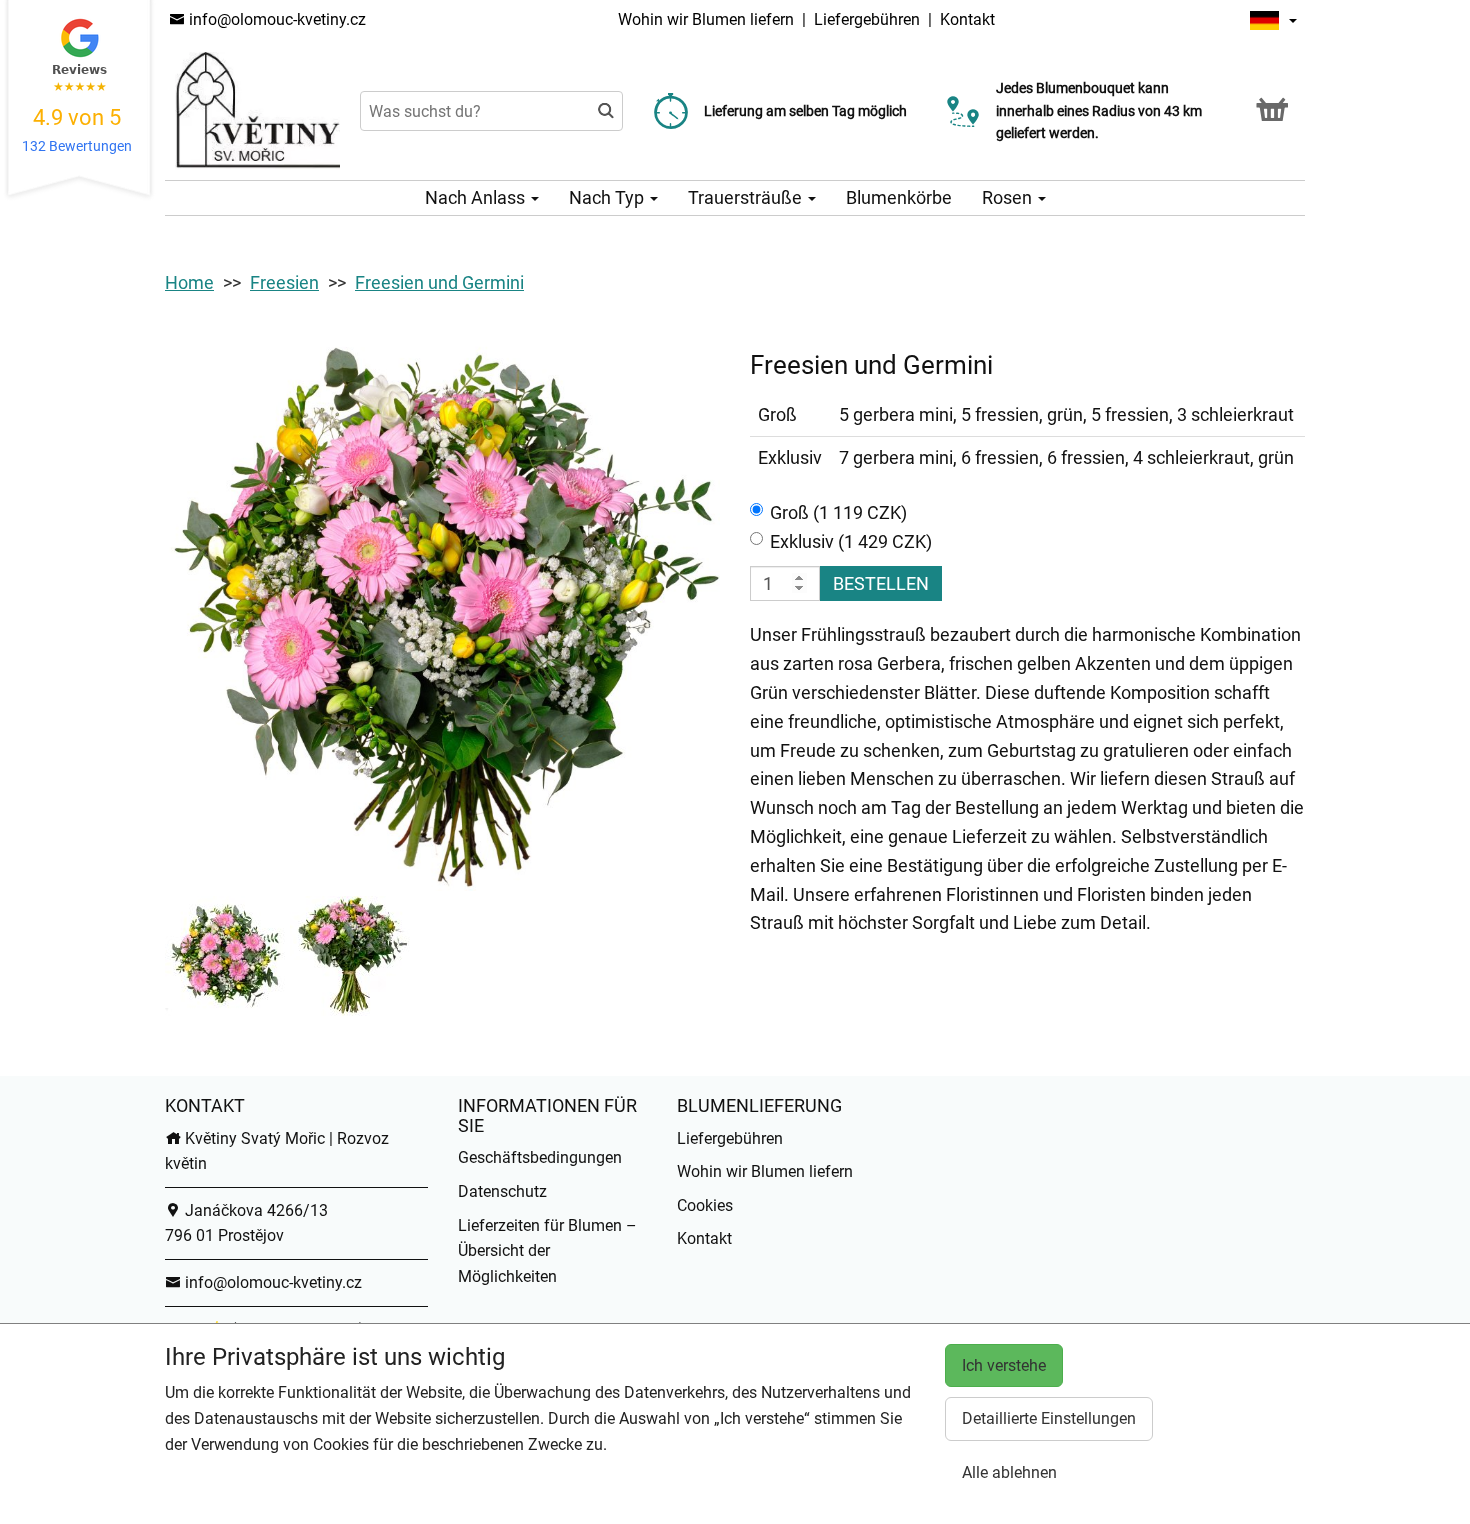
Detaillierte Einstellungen (1049, 1418)
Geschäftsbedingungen (540, 1157)
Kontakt (967, 19)
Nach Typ (608, 197)
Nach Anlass (477, 197)
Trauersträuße (747, 197)
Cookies (705, 1205)
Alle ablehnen (1009, 1472)
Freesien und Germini (439, 282)
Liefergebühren (867, 19)
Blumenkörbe (899, 197)
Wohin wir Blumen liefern (706, 19)
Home (189, 282)
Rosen (1009, 197)
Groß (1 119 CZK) (838, 512)
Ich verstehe (1004, 1365)
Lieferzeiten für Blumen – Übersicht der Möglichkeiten (547, 1251)
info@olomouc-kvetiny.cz (275, 19)
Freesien (284, 282)
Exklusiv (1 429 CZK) (851, 541)
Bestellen (881, 583)
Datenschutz (502, 1191)
